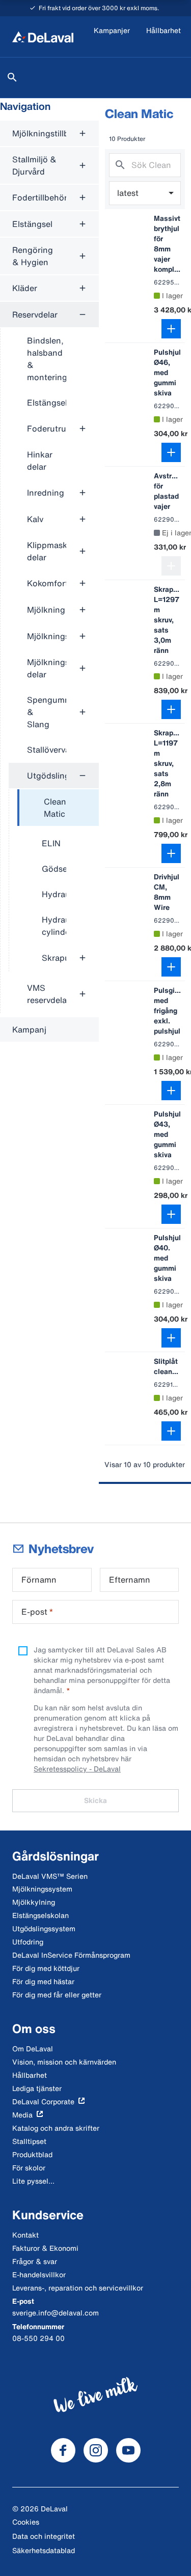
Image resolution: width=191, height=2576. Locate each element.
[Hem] (43, 37)
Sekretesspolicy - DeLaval (77, 1769)
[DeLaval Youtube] (128, 2450)
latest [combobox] (128, 193)
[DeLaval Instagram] (96, 2450)
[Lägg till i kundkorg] (171, 329)
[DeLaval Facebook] (63, 2450)
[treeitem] (58, 808)
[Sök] (12, 77)
